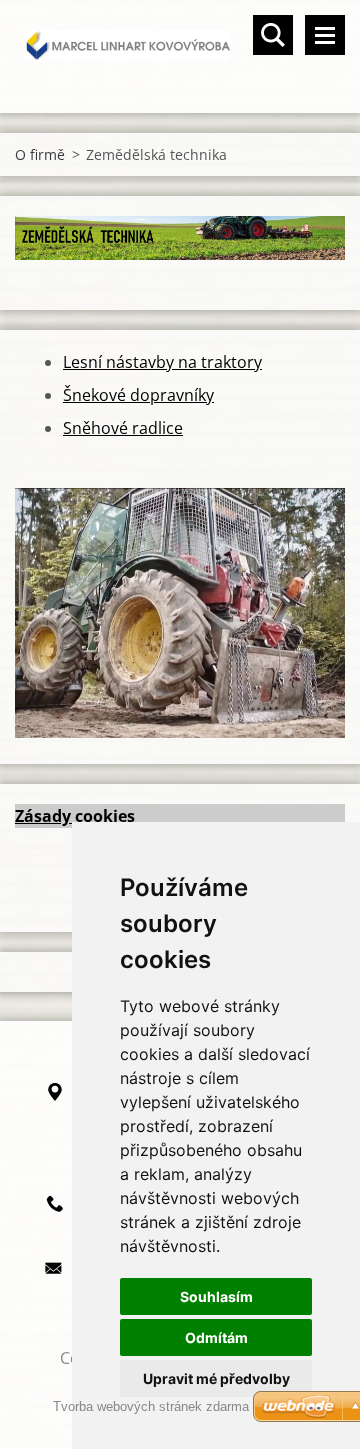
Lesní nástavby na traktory (162, 362)
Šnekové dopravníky (138, 395)
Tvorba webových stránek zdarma (151, 1406)
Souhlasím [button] (216, 1296)
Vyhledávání (273, 35)
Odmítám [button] (216, 1337)
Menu (325, 35)
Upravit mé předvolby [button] (216, 1378)
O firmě (40, 154)
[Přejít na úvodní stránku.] (180, 44)
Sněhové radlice (123, 428)
